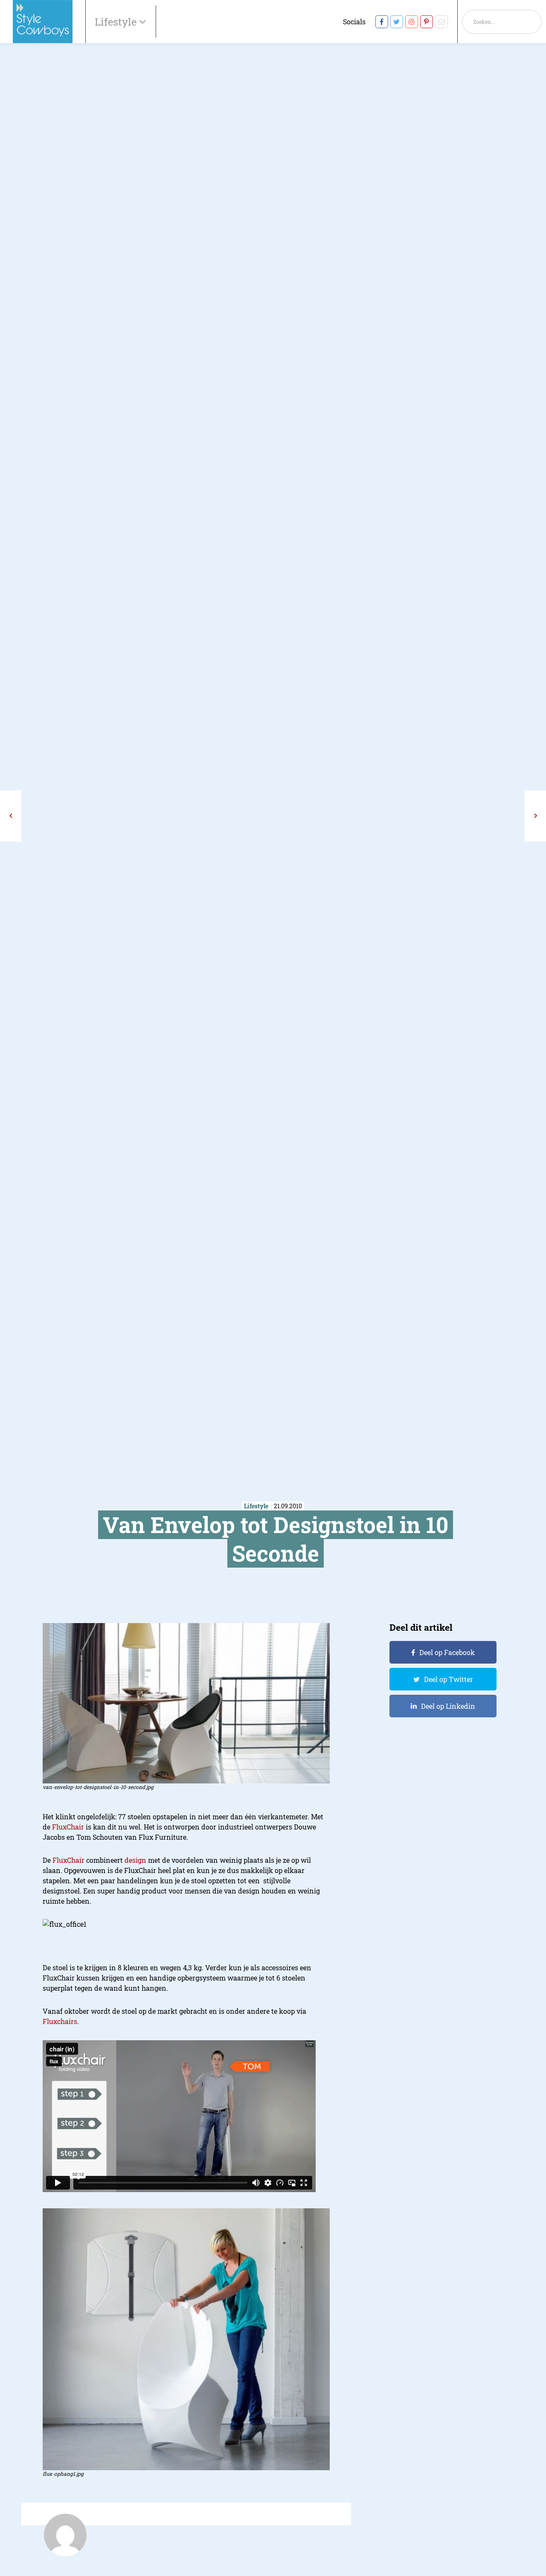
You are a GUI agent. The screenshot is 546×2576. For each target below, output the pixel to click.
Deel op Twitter (449, 1679)
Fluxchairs (60, 2021)
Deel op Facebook (447, 1652)
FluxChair (68, 1827)
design (135, 1860)
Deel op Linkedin (448, 1706)
